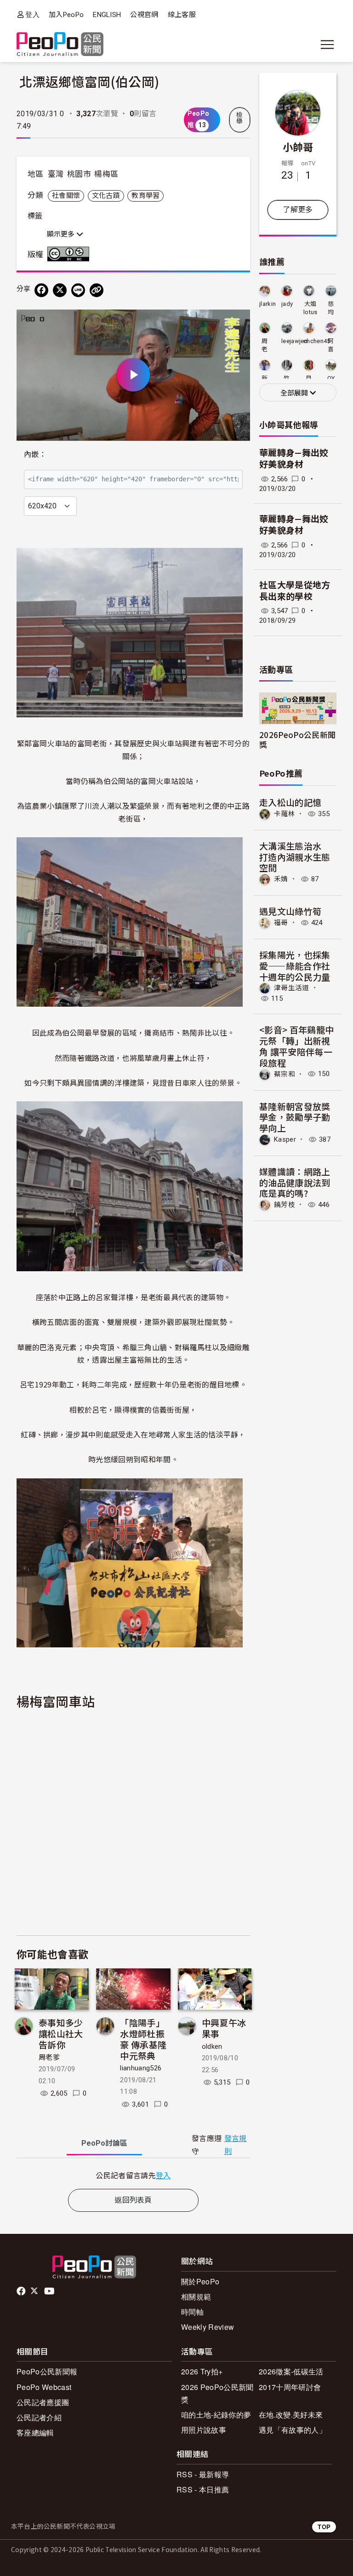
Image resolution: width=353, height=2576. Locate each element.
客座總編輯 (35, 2432)
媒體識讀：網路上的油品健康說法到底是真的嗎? (295, 1182)
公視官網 (144, 15)
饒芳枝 (285, 1205)
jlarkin (268, 304)
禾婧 (281, 879)
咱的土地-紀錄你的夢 (216, 2415)
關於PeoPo (200, 2281)
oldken (212, 2046)
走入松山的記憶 (290, 802)
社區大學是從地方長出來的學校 (295, 591)
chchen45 (317, 341)
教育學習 (145, 196)
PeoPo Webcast (44, 2387)
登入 (32, 14)
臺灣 (56, 174)
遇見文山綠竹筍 (290, 911)
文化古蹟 (106, 196)
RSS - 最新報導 (203, 2474)
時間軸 (192, 2312)
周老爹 (49, 2057)
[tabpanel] (133, 2175)
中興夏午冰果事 (224, 2028)
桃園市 (79, 174)
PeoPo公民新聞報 (47, 2371)
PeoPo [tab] (104, 2143)
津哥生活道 (292, 988)
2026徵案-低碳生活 (291, 2371)
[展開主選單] (327, 45)
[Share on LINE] (78, 290)
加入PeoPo (66, 15)
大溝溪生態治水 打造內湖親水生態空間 (295, 857)
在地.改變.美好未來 (291, 2415)
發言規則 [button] (236, 2145)
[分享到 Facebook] (41, 290)
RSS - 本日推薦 (203, 2489)
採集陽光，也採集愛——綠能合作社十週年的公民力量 (295, 966)
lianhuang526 (141, 2068)
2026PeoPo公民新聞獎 (297, 739)
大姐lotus (310, 308)
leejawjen (294, 341)
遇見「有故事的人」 (293, 2430)
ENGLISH (107, 15)
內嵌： (35, 454)
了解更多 (298, 210)
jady (287, 304)
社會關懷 (66, 196)
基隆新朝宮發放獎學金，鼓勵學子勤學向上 (295, 1117)
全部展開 (295, 393)
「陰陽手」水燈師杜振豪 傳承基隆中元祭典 (143, 2039)
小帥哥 (298, 147)
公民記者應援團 (43, 2402)
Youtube (50, 2291)
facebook (22, 2291)
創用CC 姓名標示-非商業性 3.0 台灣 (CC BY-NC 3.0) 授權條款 (70, 254)
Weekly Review (208, 2327)
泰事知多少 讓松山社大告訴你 (61, 2033)
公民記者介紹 (39, 2417)
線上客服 (182, 15)
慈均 (331, 308)
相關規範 (196, 2297)
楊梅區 (106, 174)
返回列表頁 (133, 2200)
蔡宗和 (285, 1074)
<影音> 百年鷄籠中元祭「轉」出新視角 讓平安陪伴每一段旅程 (296, 1046)
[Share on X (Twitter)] (60, 290)
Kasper (285, 1139)
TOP (324, 2527)
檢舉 (239, 118)
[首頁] (60, 45)
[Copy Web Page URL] (97, 290)
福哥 (281, 923)
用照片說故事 (204, 2430)
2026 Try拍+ (202, 2371)
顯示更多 (62, 234)
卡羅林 (285, 814)
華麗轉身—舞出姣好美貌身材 (294, 459)
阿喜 (331, 345)
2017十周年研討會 (290, 2387)
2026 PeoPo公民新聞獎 (217, 2393)
